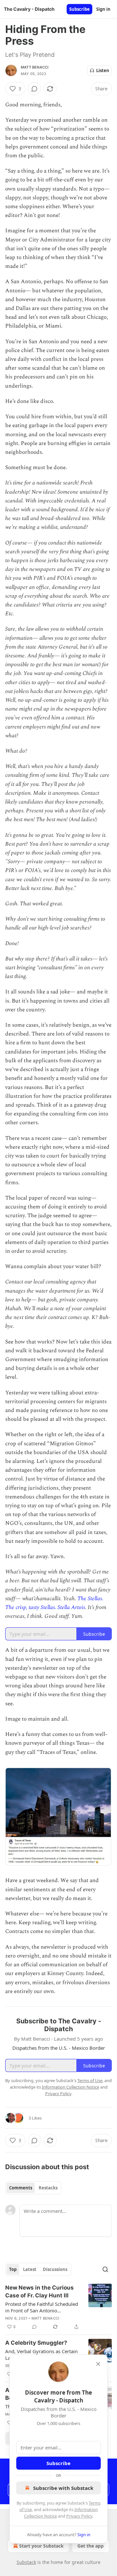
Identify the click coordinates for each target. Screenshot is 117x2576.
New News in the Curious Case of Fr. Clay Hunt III (39, 2292)
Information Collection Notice (71, 2087)
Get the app (91, 2546)
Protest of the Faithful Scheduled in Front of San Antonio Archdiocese (42, 2307)
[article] (58, 2307)
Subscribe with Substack (63, 2488)
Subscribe (79, 9)
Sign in (103, 9)
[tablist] (33, 2188)
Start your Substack (41, 2546)
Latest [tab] (30, 2269)
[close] (98, 2364)
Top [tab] (13, 2269)
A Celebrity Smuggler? (36, 2343)
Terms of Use (90, 2080)
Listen (103, 70)
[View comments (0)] (34, 89)
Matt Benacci (35, 67)
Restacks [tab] (48, 2188)
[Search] (105, 2269)
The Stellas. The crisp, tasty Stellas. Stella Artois (54, 1603)
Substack (26, 2562)
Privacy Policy (79, 2516)
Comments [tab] (21, 2188)
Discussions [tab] (55, 2269)
